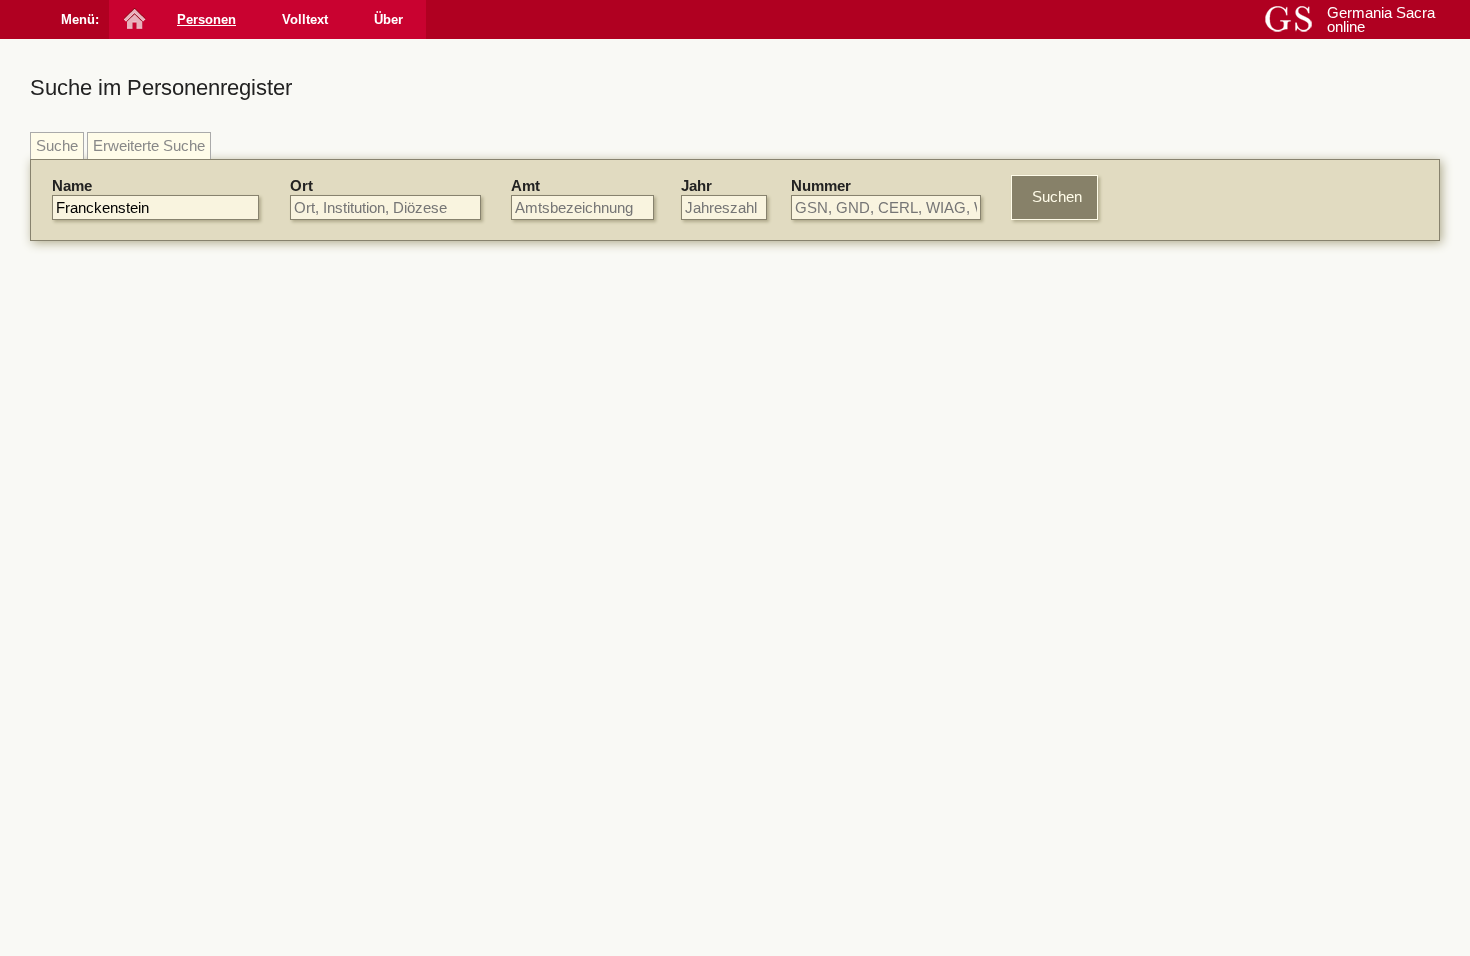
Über (388, 19)
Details (1022, 344)
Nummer (821, 185)
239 (634, 594)
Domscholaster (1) (1193, 924)
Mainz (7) (1163, 392)
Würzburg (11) (1178, 355)
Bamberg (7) (1173, 566)
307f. (833, 863)
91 (752, 440)
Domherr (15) (1176, 794)
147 (756, 863)
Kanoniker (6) (1176, 813)
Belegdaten (484, 309)
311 (755, 390)
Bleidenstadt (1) (1183, 621)
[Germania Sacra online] (132, 19)
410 (869, 863)
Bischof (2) (1167, 831)
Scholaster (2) (1178, 868)
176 (814, 577)
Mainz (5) (1163, 584)
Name (72, 185)
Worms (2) (1167, 602)
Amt (525, 185)
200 (814, 340)
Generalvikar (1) (1185, 942)
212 (811, 695)
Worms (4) (1167, 410)
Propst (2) (1164, 850)
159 (780, 440)
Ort (301, 185)
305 (844, 440)
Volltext (305, 19)
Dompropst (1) (1179, 905)
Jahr (696, 185)
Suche (57, 145)
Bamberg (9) (1173, 373)
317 (756, 645)
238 (756, 527)
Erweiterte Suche (149, 145)
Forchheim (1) (1178, 639)
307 (876, 440)
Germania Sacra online (1381, 19)
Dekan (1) (1164, 887)
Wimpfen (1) (1172, 658)
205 (846, 745)
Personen (206, 19)
